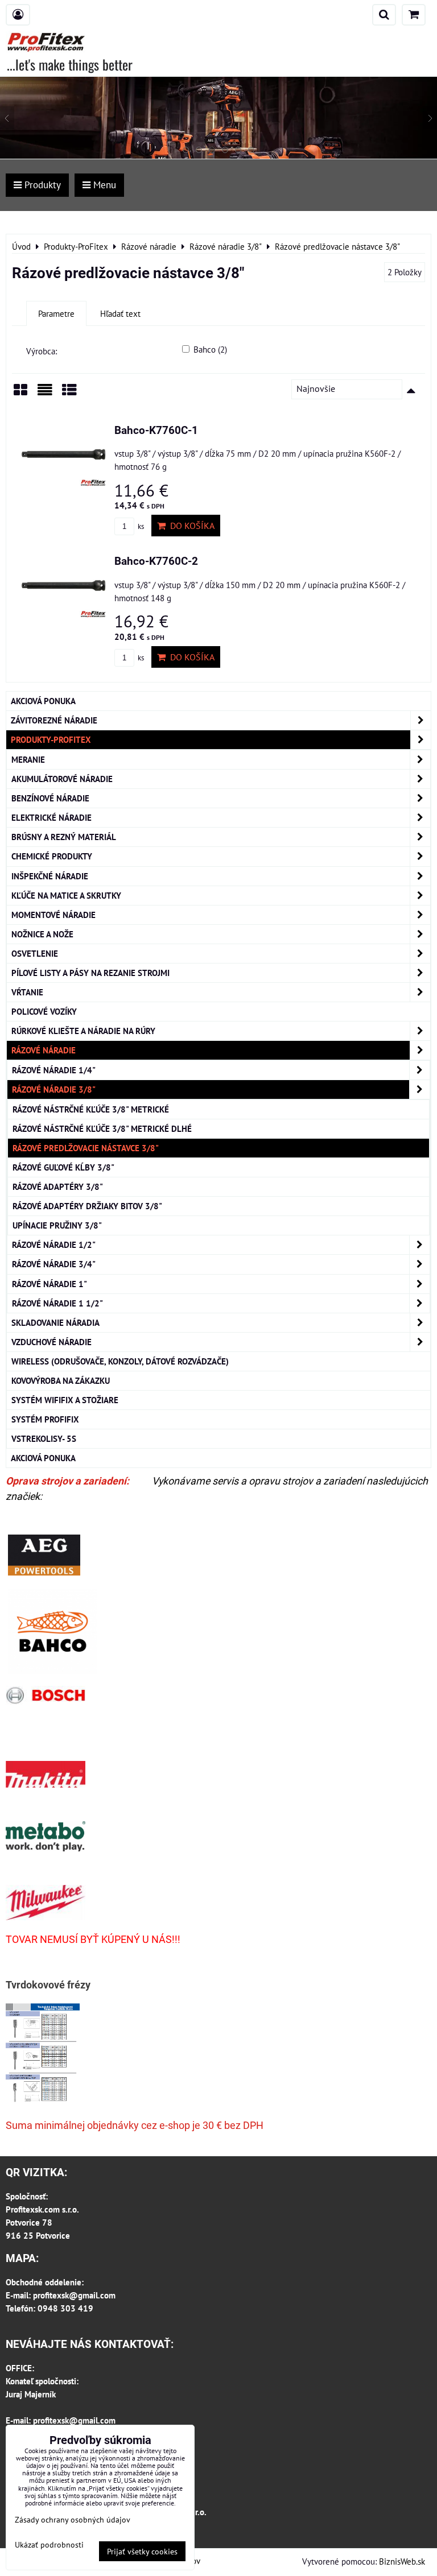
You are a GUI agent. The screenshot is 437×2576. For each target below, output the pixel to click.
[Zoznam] (45, 394)
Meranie (28, 759)
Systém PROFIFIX (45, 1419)
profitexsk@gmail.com (74, 2295)
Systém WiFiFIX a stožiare (65, 1400)
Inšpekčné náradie (50, 876)
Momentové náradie (53, 915)
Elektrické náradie (51, 817)
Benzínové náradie (50, 798)
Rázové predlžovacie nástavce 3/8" (86, 1148)
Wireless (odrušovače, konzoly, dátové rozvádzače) (120, 1361)
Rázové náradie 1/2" (54, 1244)
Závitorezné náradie (54, 720)
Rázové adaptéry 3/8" (58, 1186)
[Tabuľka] (69, 394)
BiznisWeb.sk (402, 2561)
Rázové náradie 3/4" (54, 1264)
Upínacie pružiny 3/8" (57, 1225)
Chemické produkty (52, 856)
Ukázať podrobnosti (49, 2545)
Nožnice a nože (42, 934)
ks (140, 526)
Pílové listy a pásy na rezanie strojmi (90, 973)
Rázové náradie (44, 1050)
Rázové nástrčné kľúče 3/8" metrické (91, 1109)
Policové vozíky (44, 1011)
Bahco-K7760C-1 (156, 430)
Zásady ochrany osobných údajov (73, 2519)
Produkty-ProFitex (51, 739)
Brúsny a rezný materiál (64, 837)
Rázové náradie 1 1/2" (57, 1303)
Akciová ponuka (43, 701)
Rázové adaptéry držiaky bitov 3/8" (87, 1206)
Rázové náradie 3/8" (54, 1089)
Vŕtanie (27, 992)
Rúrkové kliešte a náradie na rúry (83, 1031)
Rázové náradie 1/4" (54, 1070)
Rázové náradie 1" (50, 1284)
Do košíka (190, 526)
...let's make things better (70, 64)
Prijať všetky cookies (142, 2551)
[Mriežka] (20, 394)
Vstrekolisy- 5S (44, 1438)
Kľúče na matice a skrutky (66, 895)
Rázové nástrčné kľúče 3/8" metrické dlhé (102, 1128)
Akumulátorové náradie (62, 779)
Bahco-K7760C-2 (156, 561)
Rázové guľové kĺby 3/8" (63, 1167)
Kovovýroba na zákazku (61, 1380)
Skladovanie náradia (55, 1322)
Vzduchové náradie (51, 1342)
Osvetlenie (35, 953)
